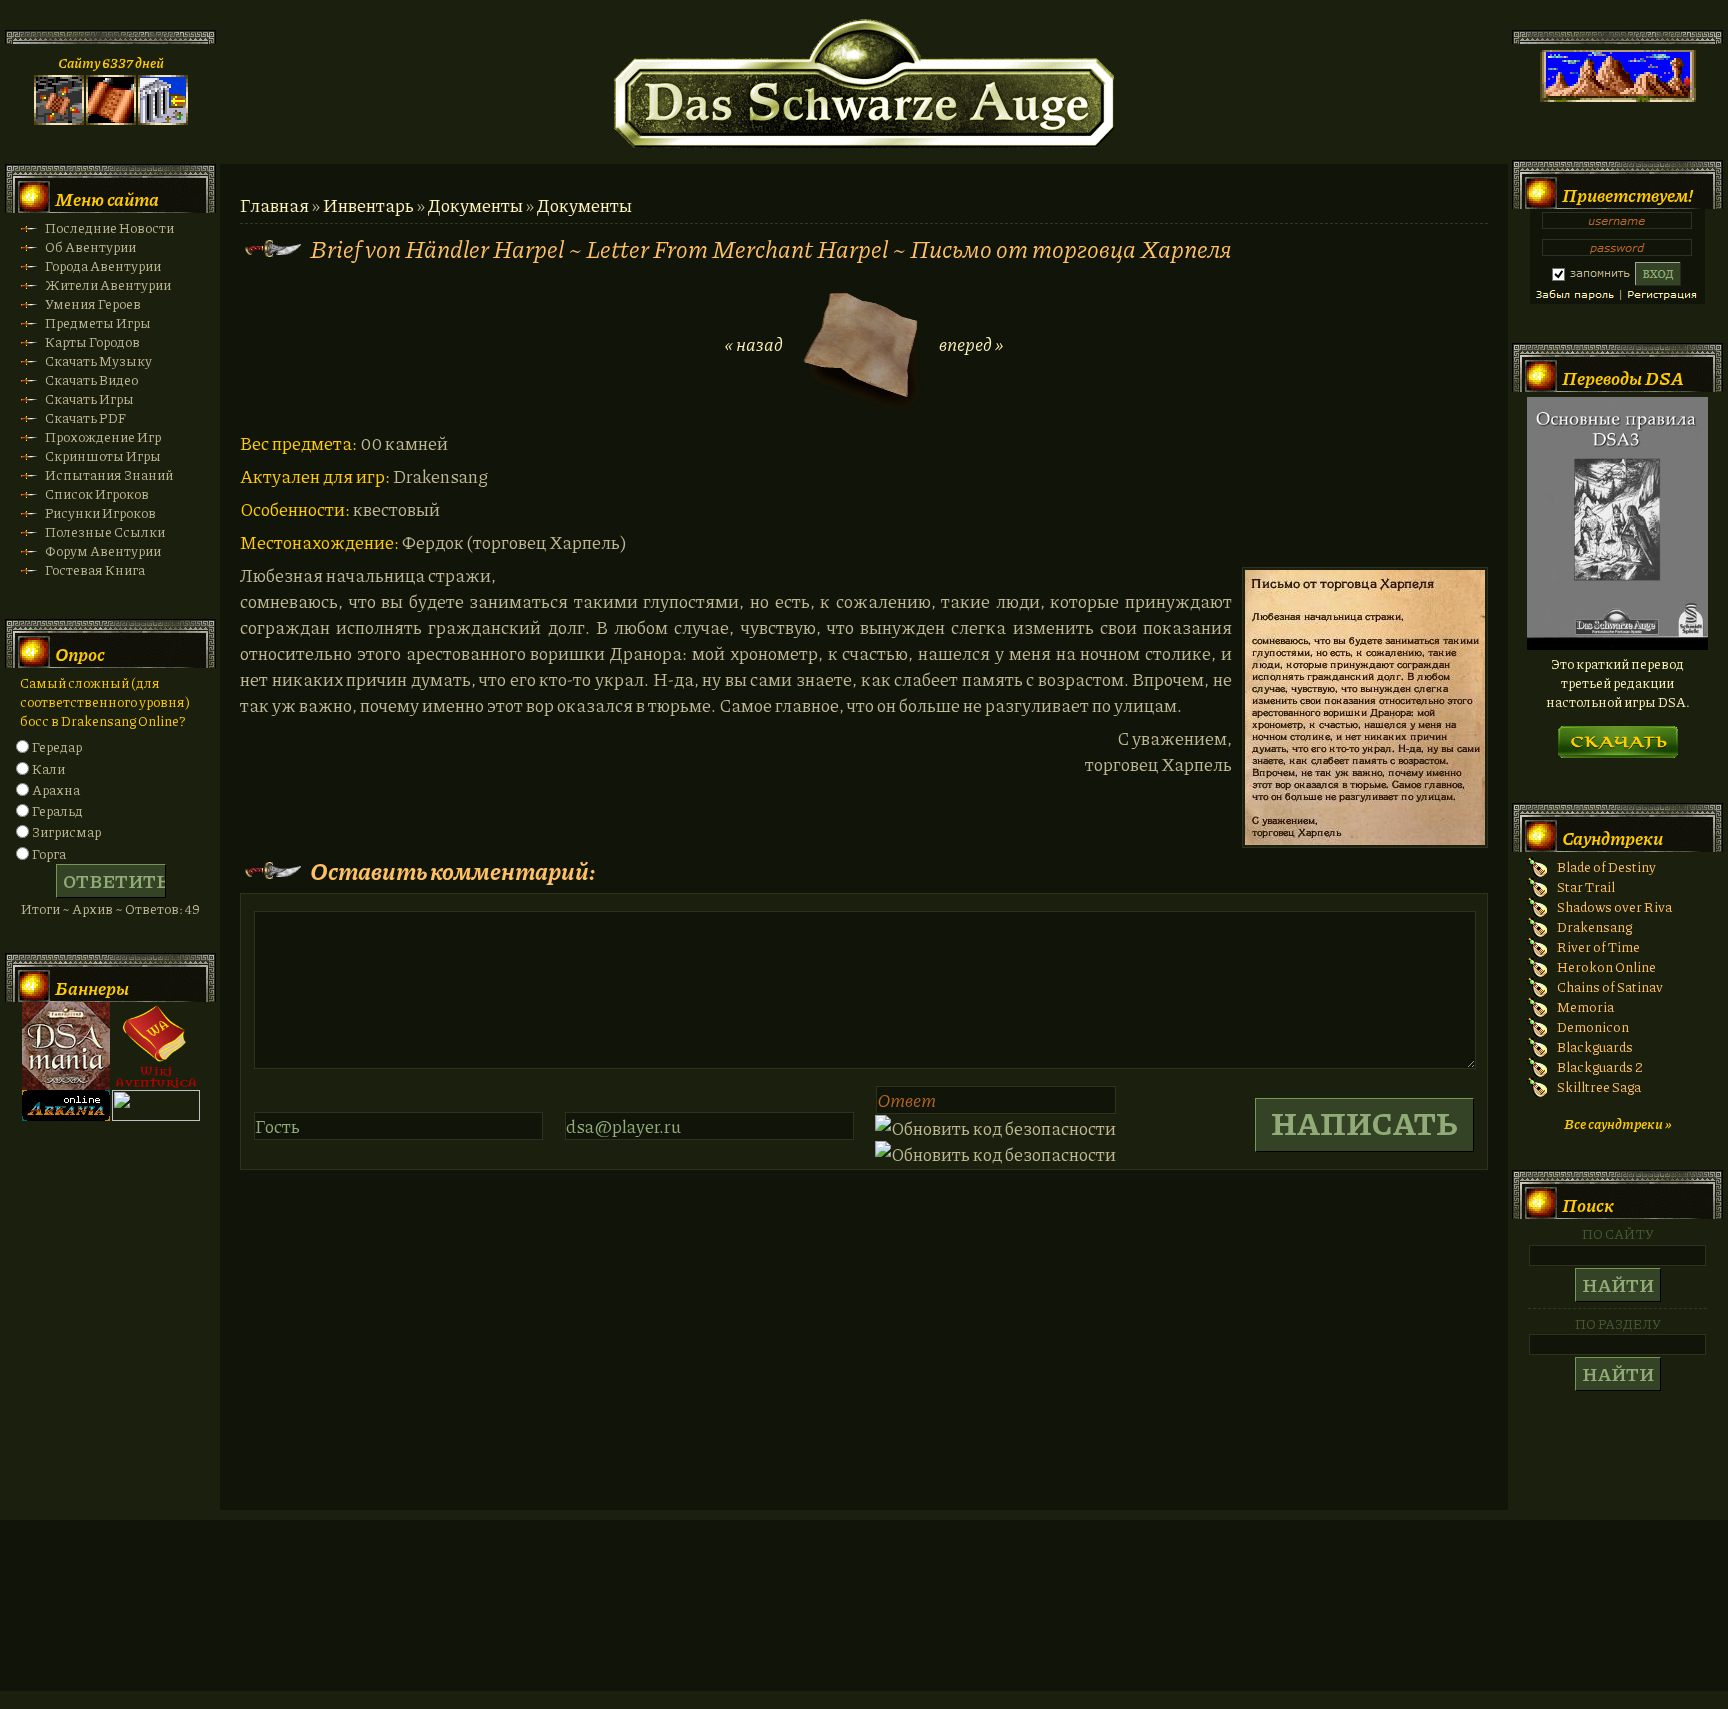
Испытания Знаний (109, 474)
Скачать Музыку (98, 360)
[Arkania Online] (66, 1115)
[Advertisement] (864, 1625)
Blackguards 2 (1600, 1066)
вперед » (971, 344)
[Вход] (163, 119)
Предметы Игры (98, 322)
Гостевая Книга (95, 569)
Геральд (57, 810)
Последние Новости (109, 227)
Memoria (1585, 1006)
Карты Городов (92, 341)
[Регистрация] (111, 119)
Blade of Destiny (1606, 866)
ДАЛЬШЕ (1617, 735)
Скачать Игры (89, 398)
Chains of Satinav (1610, 986)
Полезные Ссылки (105, 531)
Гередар (57, 746)
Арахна (56, 789)
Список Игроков (97, 493)
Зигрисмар (66, 831)
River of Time (1598, 946)
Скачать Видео (91, 379)
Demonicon (1593, 1026)
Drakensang (1594, 926)
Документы (475, 205)
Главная (274, 205)
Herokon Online (1606, 966)
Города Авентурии (103, 265)
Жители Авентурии (108, 284)
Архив (92, 908)
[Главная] (59, 119)
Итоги (40, 908)
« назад (754, 344)
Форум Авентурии (103, 550)
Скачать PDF (85, 417)
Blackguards (1595, 1046)
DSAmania (66, 1046)
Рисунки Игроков (100, 512)
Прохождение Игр (103, 436)
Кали (48, 768)
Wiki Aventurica (156, 1046)
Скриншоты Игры (103, 455)
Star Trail (1586, 886)
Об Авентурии (90, 246)
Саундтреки (1612, 838)
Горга (49, 853)
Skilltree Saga (1599, 1086)
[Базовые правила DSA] (1617, 644)
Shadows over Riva (1614, 906)
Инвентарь (368, 205)
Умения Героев (93, 303)
